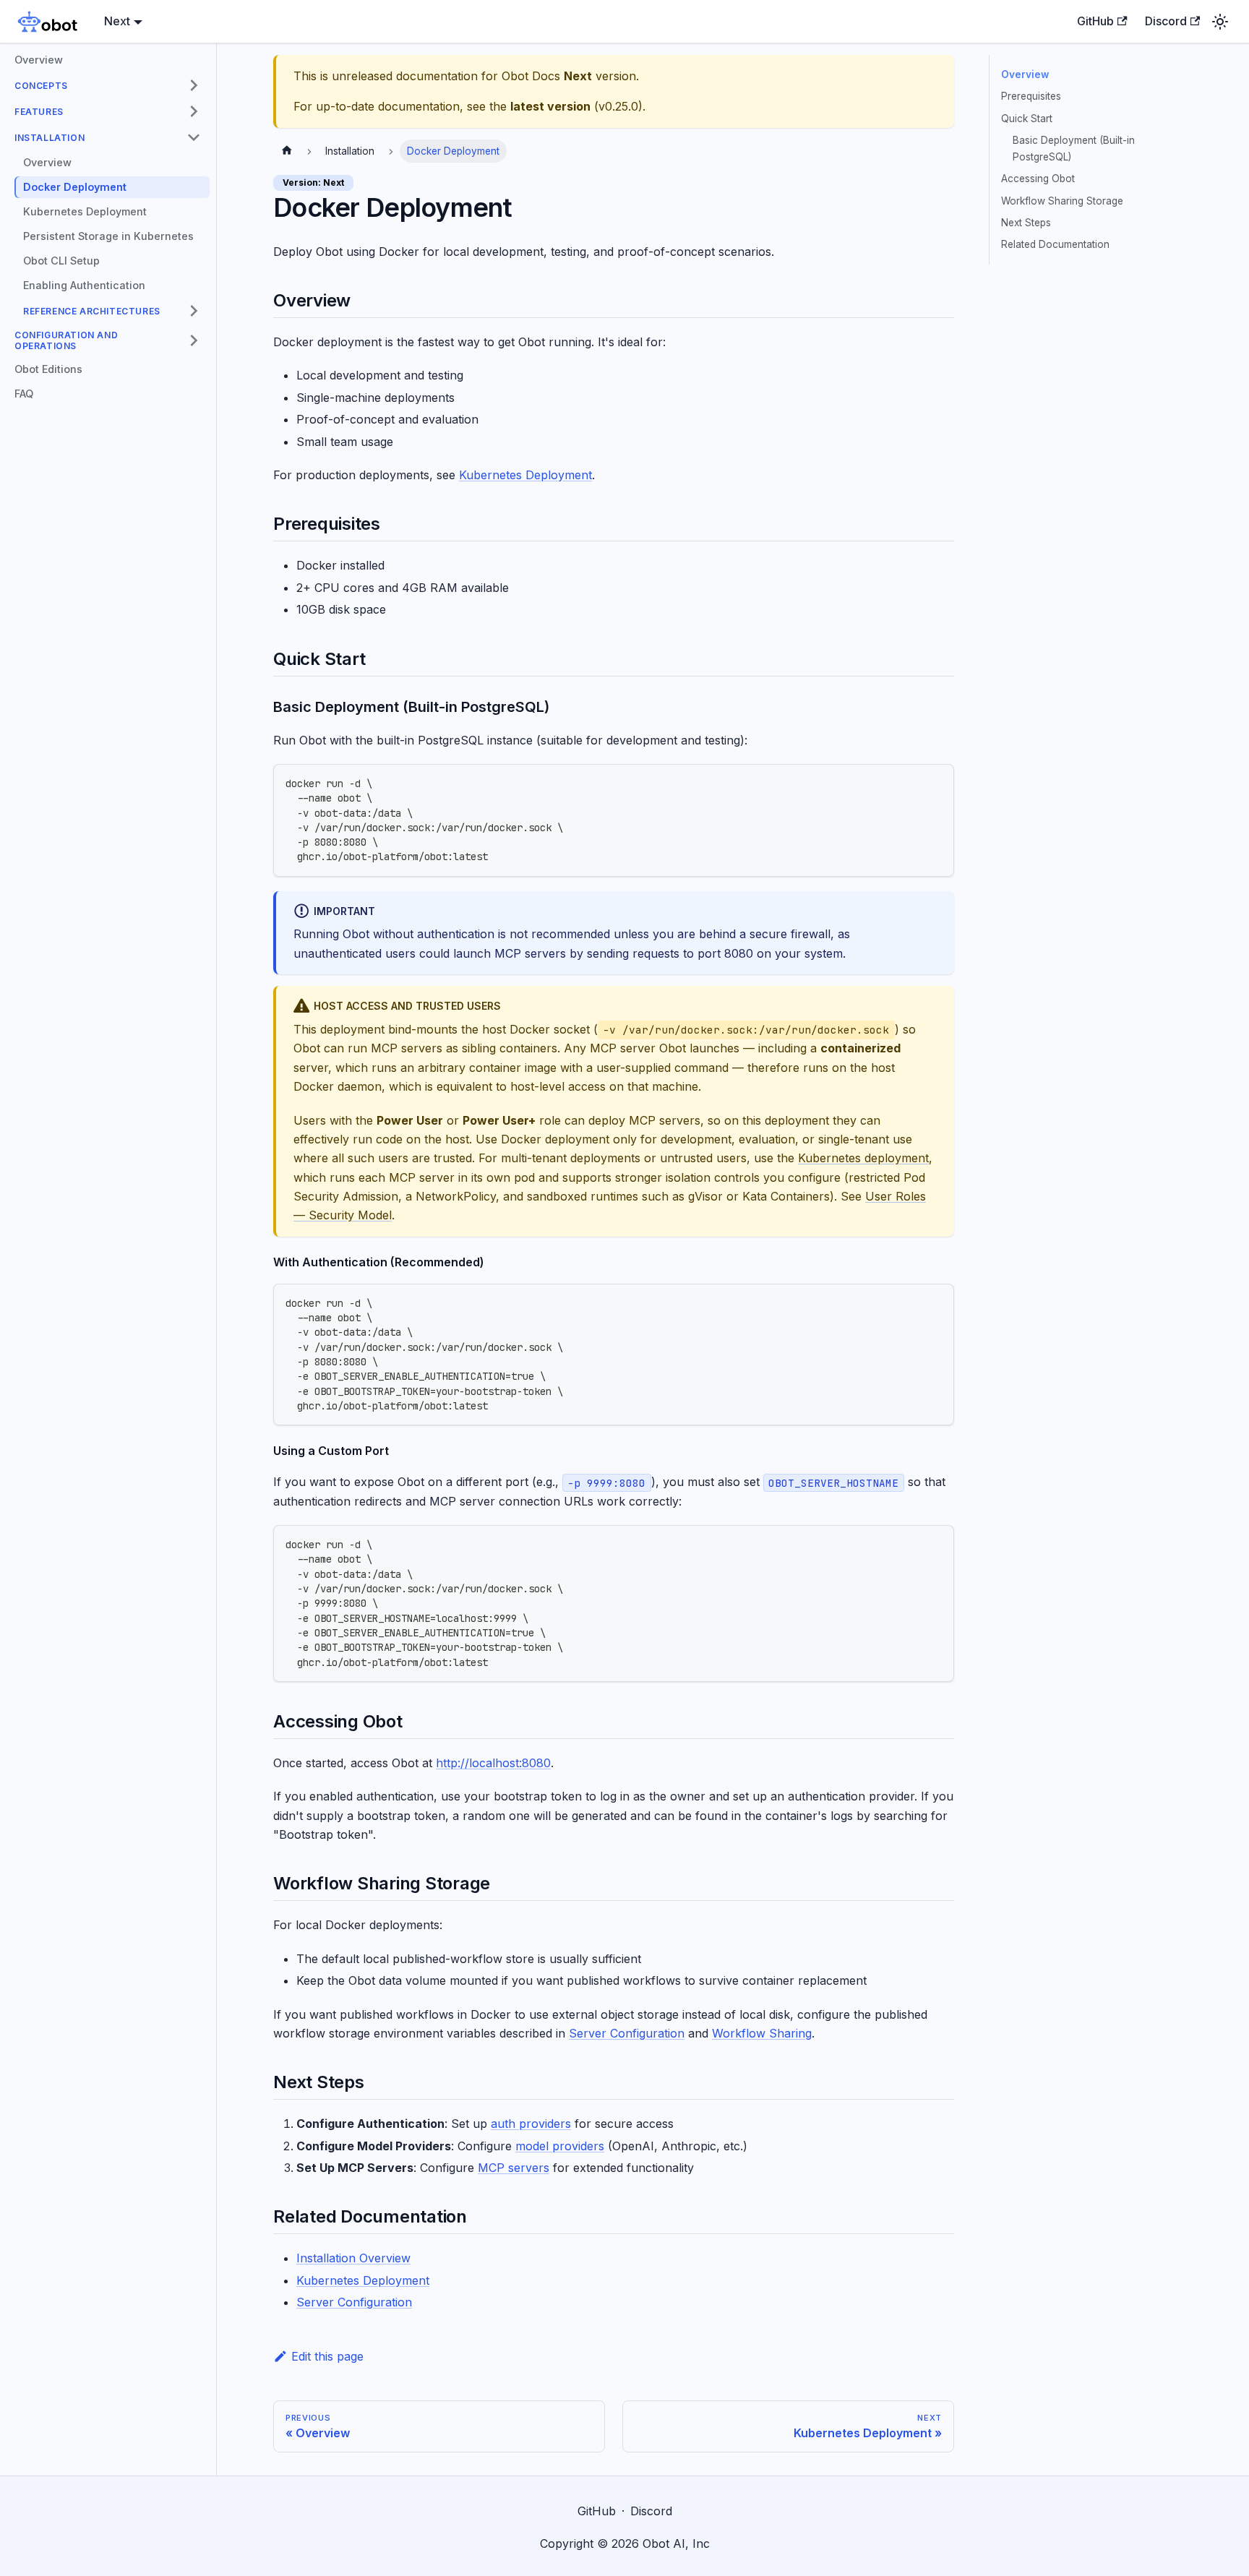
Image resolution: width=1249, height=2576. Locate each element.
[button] (108, 85)
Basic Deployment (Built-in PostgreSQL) (1074, 148)
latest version (550, 106)
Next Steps (1026, 223)
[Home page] (287, 151)
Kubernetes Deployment (525, 475)
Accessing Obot (1038, 179)
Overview (1025, 74)
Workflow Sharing (762, 2033)
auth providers (531, 2124)
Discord (1166, 21)
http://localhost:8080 (493, 1763)
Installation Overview (353, 2258)
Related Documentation (1055, 244)
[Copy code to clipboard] (936, 782)
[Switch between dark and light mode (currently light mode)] (1220, 22)
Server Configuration (627, 2033)
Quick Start (1027, 119)
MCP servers (514, 2168)
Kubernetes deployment (863, 1158)
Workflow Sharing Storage (1062, 201)
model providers (560, 2146)
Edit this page (327, 2356)
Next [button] (117, 21)
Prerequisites (1031, 96)
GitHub (1095, 21)
